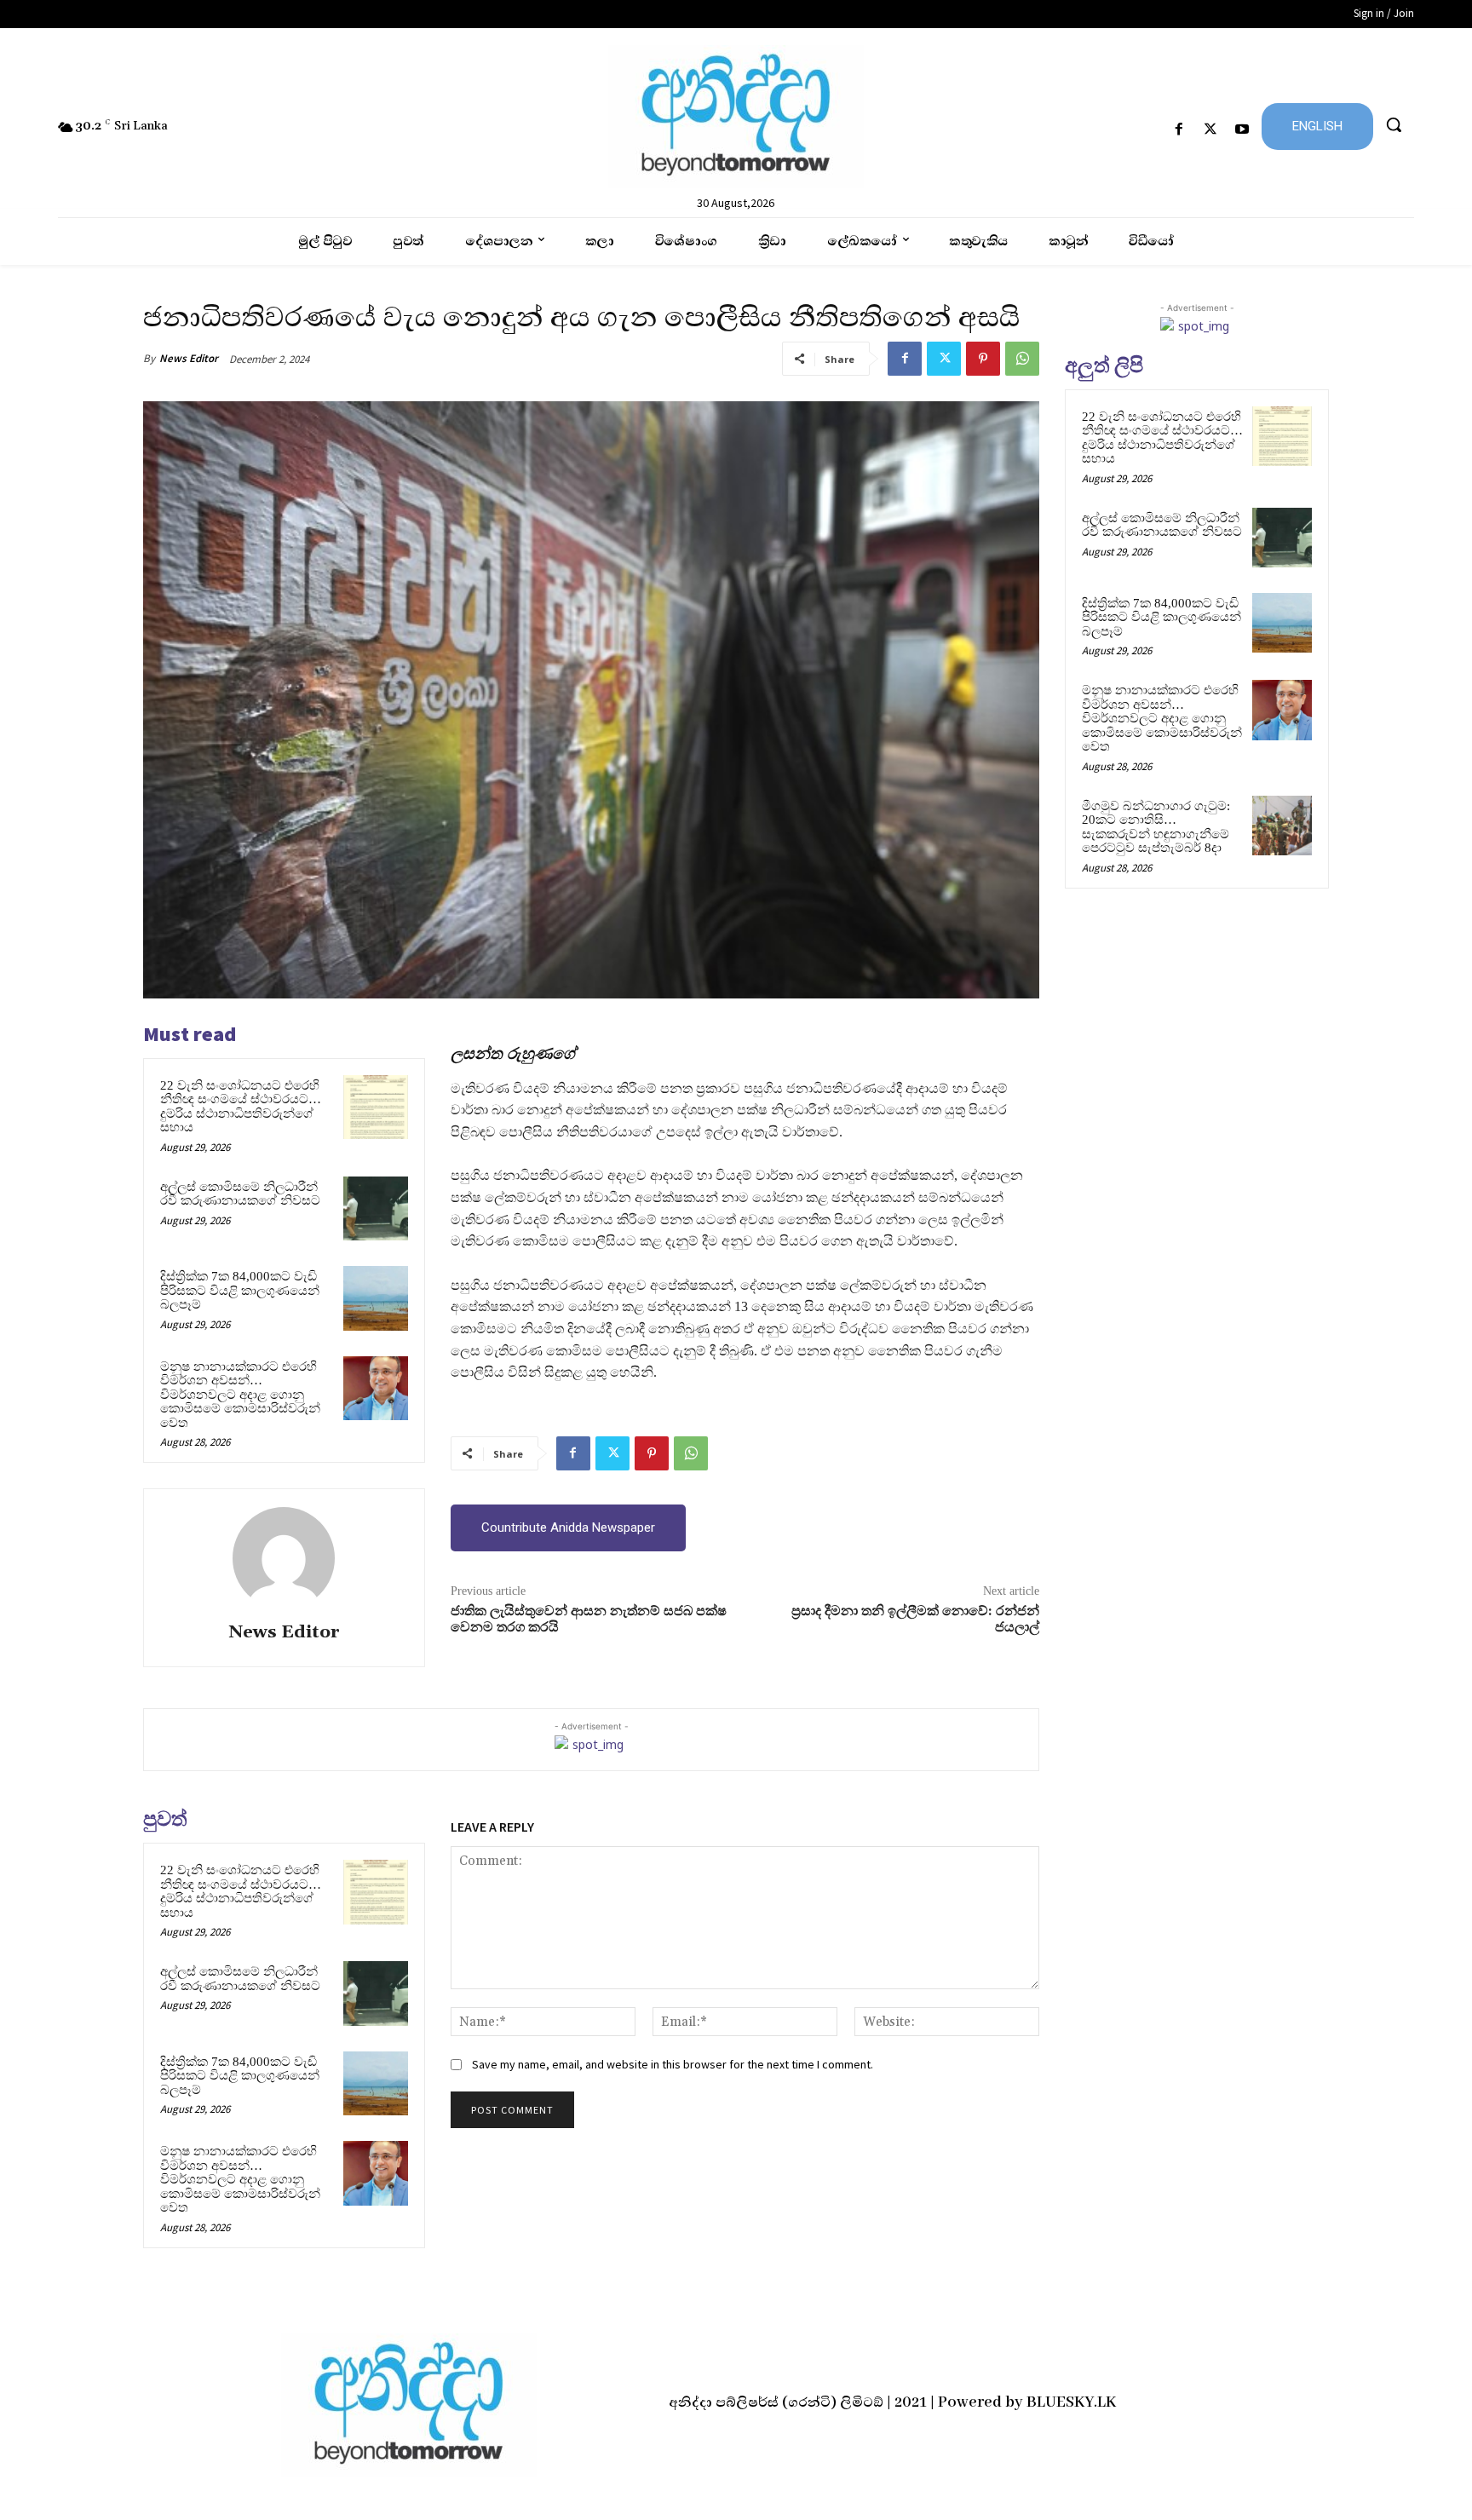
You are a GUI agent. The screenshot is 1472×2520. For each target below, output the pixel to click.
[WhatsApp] (1022, 359)
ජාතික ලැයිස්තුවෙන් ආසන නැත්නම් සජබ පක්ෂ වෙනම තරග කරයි (589, 1619)
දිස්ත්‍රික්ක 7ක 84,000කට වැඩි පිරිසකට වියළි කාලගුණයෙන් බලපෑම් (240, 1290)
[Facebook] (1179, 130)
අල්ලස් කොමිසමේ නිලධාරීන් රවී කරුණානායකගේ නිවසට (240, 1194)
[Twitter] (1211, 130)
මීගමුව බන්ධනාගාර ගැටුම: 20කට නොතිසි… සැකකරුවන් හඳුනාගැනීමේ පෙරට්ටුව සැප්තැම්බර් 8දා (1156, 827)
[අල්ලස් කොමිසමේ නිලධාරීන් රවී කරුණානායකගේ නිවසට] (376, 1209)
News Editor (189, 358)
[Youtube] (1242, 130)
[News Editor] (284, 1558)
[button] (1394, 124)
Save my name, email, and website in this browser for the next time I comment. (673, 2064)
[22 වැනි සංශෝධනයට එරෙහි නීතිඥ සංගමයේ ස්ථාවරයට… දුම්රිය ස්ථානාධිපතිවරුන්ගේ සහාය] (376, 1108)
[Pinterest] (983, 359)
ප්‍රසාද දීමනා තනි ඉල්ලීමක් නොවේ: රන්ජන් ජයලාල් (915, 1619)
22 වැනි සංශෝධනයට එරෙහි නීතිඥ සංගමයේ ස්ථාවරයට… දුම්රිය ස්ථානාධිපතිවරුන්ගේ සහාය (241, 1107)
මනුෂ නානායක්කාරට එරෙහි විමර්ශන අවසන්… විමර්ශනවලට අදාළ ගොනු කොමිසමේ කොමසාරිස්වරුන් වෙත (240, 1395)
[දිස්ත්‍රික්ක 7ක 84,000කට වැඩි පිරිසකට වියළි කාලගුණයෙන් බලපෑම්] (376, 1298)
